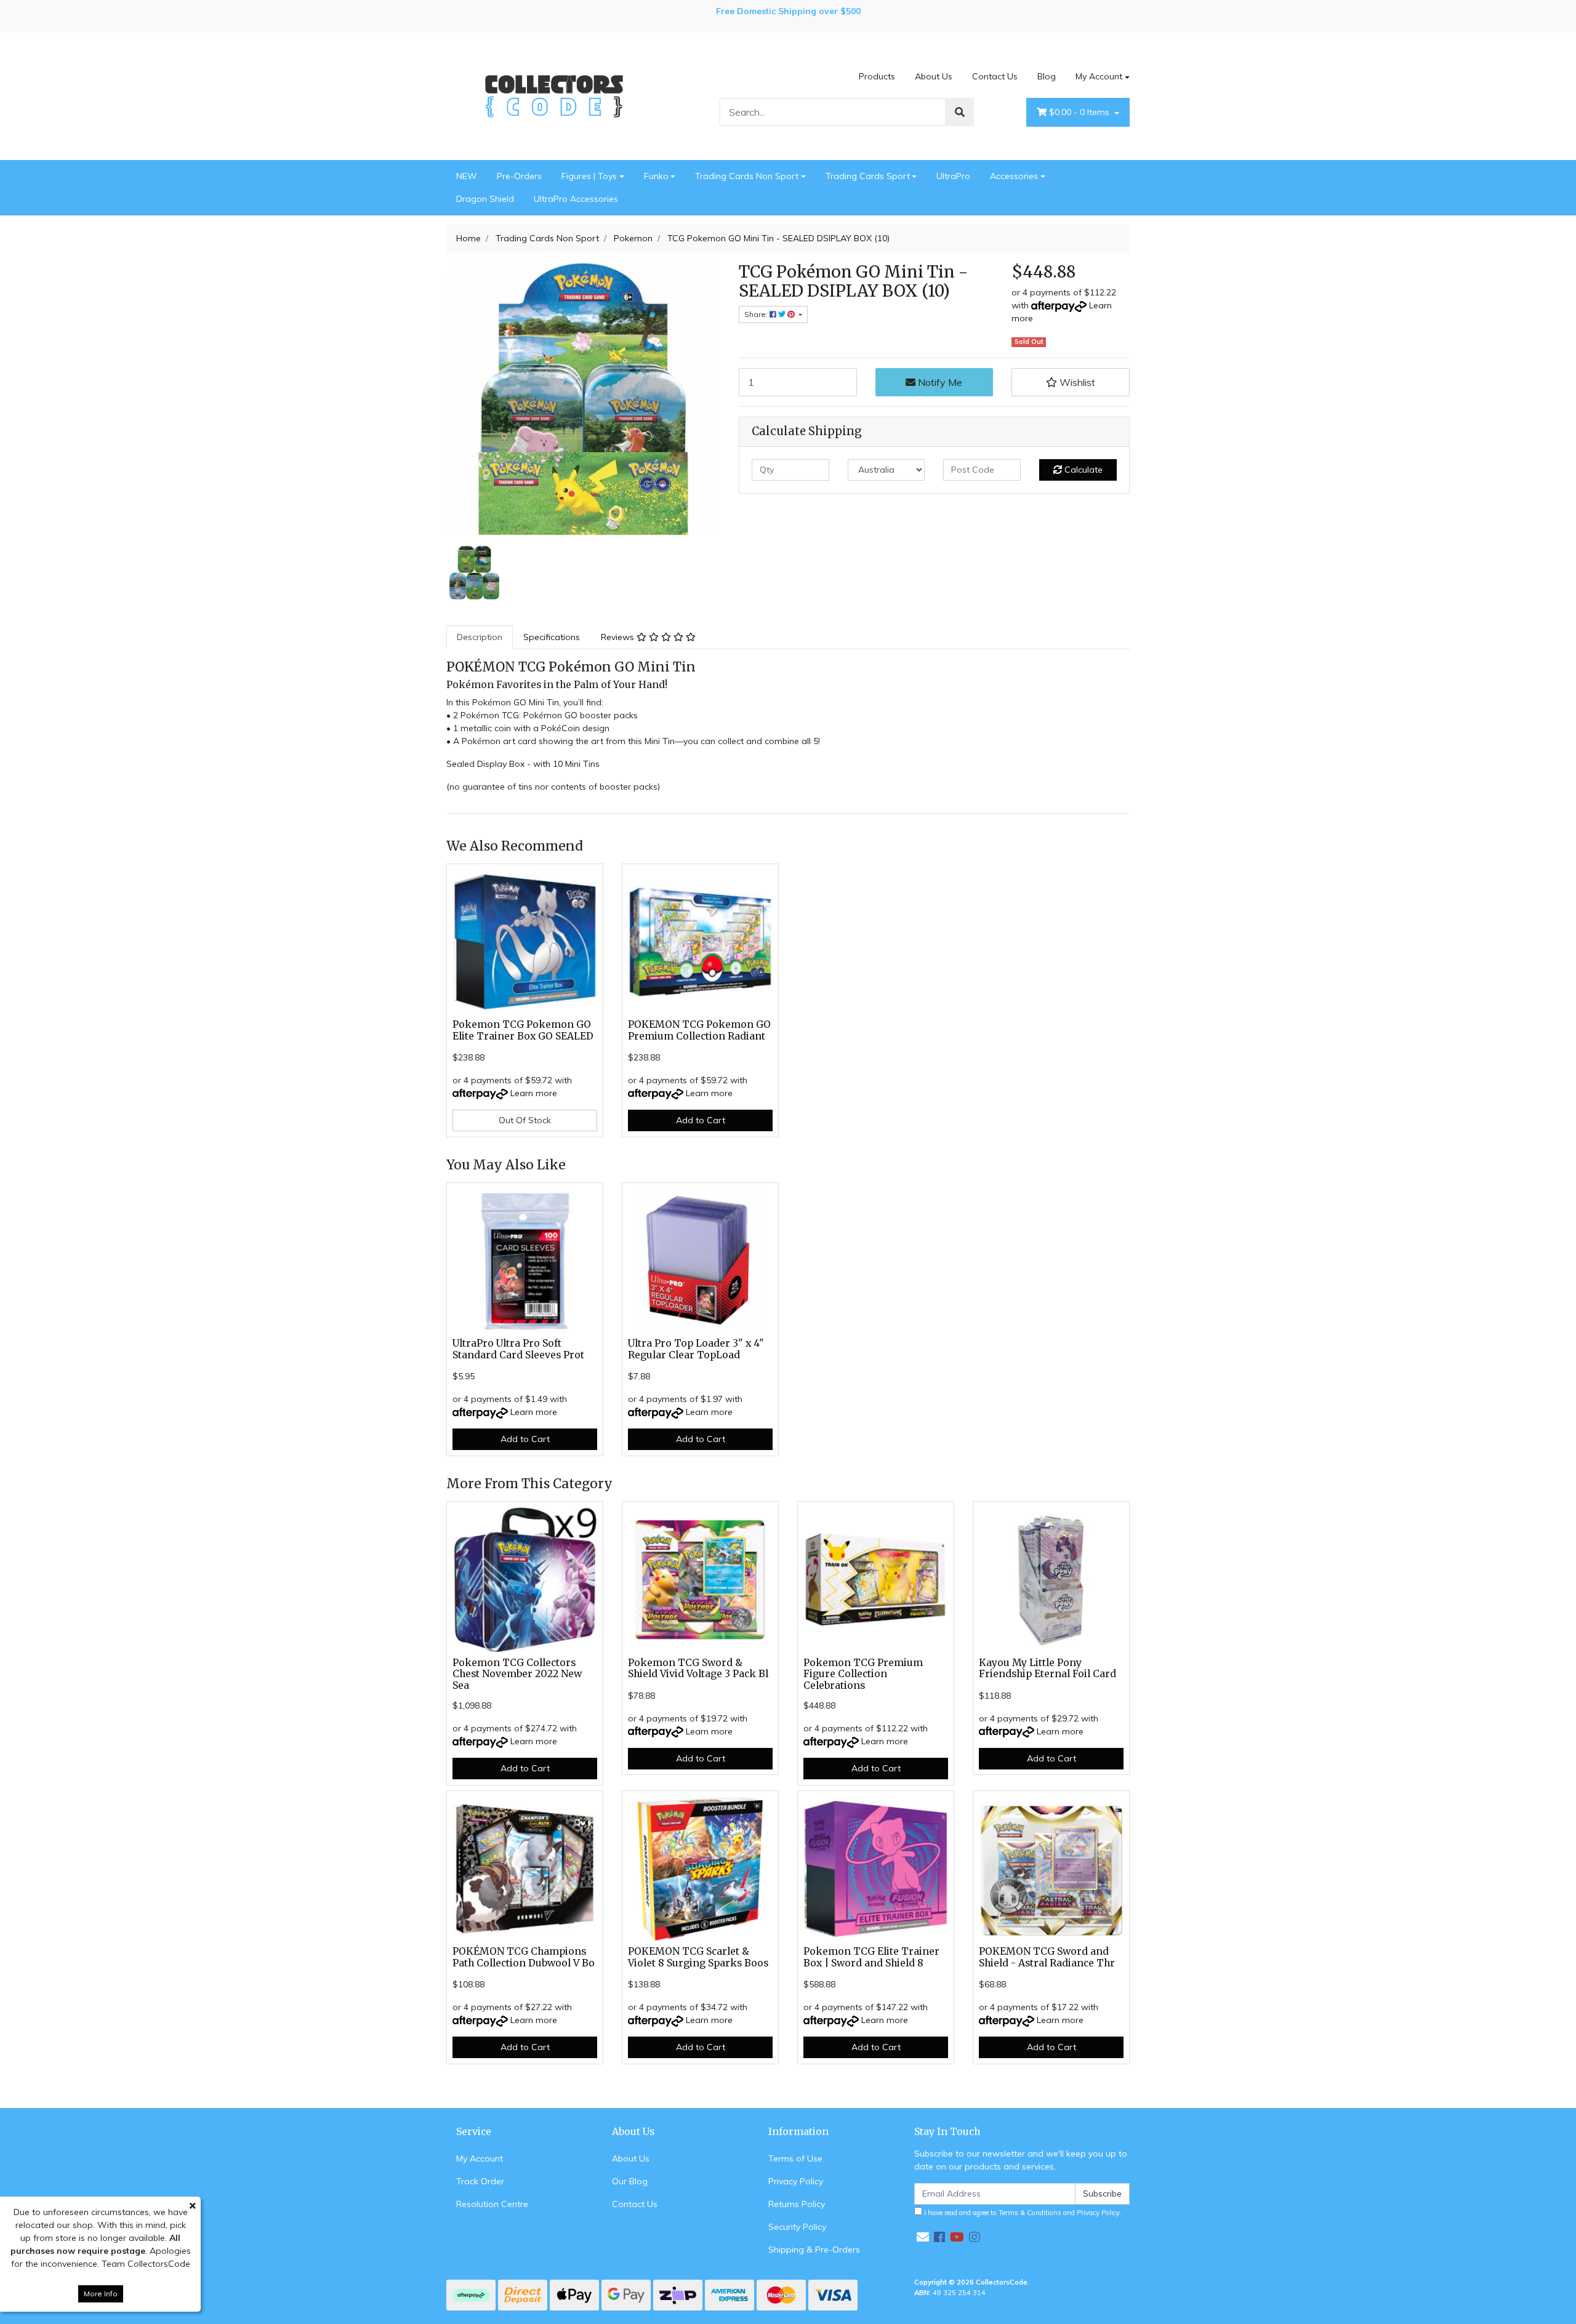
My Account (1099, 76)
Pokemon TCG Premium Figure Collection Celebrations (863, 1674)
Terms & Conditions (1030, 2213)
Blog (1047, 76)
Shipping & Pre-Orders (814, 2250)
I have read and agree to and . (1022, 2213)
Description (480, 637)
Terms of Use (795, 2158)
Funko (656, 176)
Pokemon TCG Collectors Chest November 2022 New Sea (517, 1674)
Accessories (1014, 176)
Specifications (552, 637)
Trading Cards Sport (868, 176)
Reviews (619, 637)
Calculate (1082, 470)
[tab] (480, 637)
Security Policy (797, 2227)
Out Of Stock (525, 1120)
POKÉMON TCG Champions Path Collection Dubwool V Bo (524, 1957)
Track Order (480, 2181)
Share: (757, 314)
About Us (934, 76)
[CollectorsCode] (554, 95)
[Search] (960, 112)
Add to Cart (701, 1120)
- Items (1080, 112)
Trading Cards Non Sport (747, 176)
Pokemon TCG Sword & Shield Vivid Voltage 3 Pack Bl (698, 1669)
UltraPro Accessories (576, 199)
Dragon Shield (485, 199)
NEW (467, 176)
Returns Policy (797, 2204)
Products (877, 76)
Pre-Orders (519, 176)
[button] (1071, 382)
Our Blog (630, 2181)
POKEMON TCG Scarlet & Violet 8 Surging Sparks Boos (698, 1957)
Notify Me (939, 382)
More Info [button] (101, 2294)
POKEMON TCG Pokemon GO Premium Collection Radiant (699, 1030)
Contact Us (995, 76)
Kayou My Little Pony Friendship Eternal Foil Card (1047, 1669)
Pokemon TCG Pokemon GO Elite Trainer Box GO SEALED (523, 1030)
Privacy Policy (796, 2181)
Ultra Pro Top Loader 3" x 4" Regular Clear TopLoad (696, 1349)
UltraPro (953, 176)
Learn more (534, 1093)
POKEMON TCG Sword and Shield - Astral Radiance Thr (1047, 1957)
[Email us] (923, 2237)
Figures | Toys (589, 176)
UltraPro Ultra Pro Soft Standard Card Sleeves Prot (518, 1349)
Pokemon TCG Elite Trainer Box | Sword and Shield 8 (871, 1957)
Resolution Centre (492, 2204)
